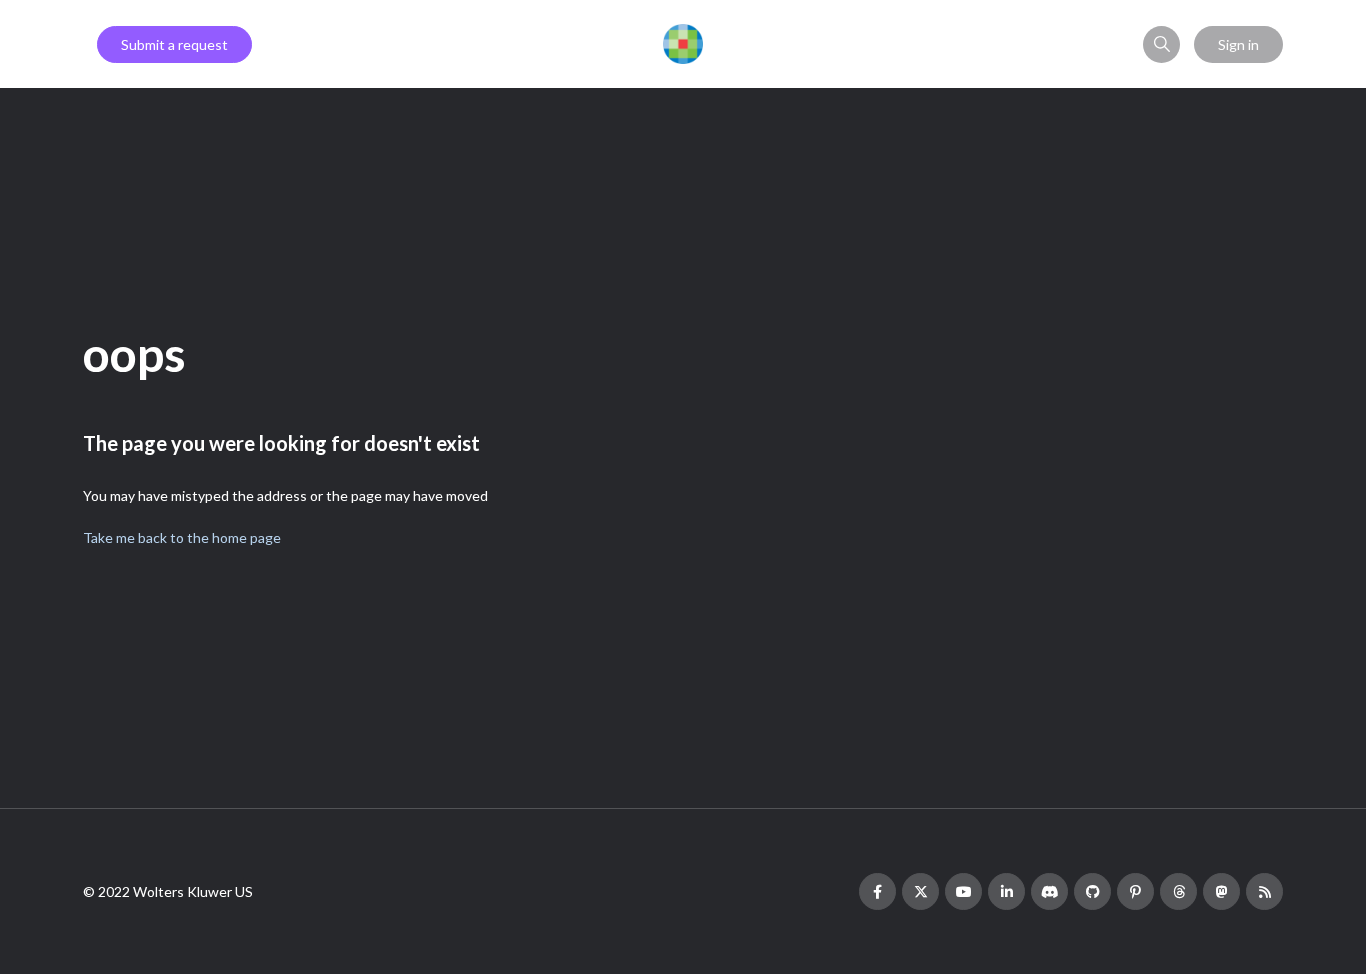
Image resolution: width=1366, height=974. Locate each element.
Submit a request (174, 44)
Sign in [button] (1238, 44)
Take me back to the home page (182, 537)
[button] (1161, 44)
